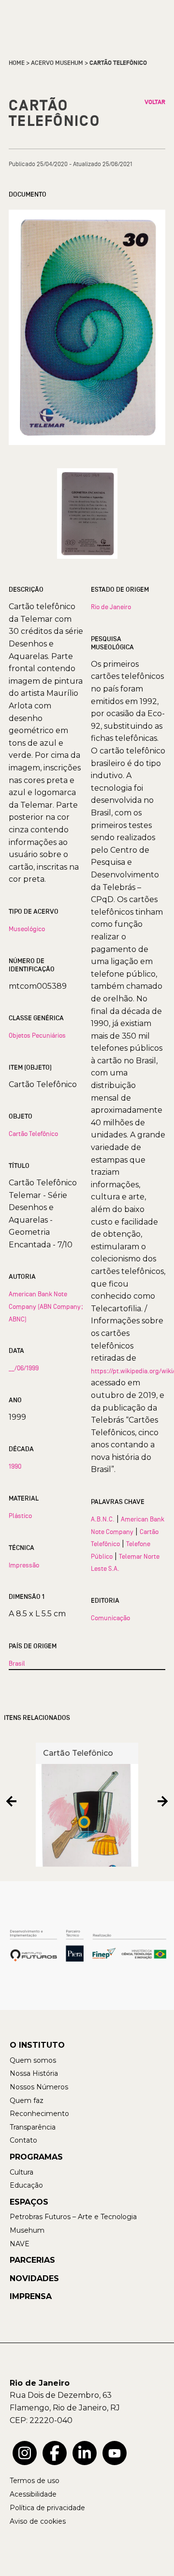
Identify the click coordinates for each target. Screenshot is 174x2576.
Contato (23, 2140)
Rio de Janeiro (111, 607)
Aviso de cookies (38, 2521)
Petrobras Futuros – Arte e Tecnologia (73, 2217)
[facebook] (55, 2453)
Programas (36, 2157)
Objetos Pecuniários (37, 1035)
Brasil (17, 1663)
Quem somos (33, 2060)
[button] (11, 1801)
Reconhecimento (39, 2114)
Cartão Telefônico (33, 1134)
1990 (15, 1466)
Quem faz (27, 2101)
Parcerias (32, 2260)
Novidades (34, 2278)
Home (17, 63)
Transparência (33, 2127)
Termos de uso (35, 2481)
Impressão (24, 1565)
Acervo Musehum (57, 63)
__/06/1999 (24, 1368)
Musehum (27, 2230)
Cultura (22, 2172)
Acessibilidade (33, 2494)
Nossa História (34, 2073)
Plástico (20, 1516)
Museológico (27, 929)
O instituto (37, 2045)
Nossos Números (39, 2087)
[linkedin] (85, 2453)
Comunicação (110, 1618)
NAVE (20, 2244)
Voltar (155, 102)
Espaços (29, 2202)
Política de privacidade (47, 2508)
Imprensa (31, 2296)
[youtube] (115, 2453)
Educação (26, 2185)
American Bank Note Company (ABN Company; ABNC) (46, 1306)
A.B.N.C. (103, 1519)
